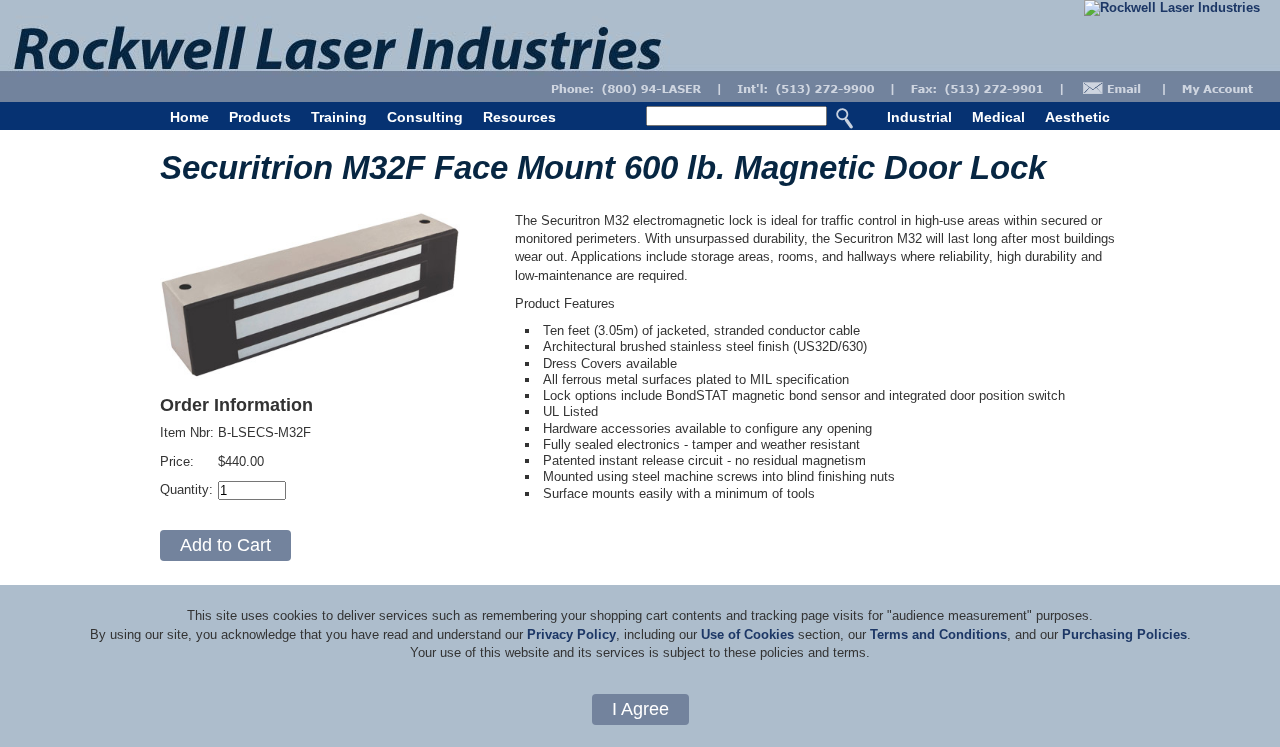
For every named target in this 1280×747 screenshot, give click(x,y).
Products (260, 117)
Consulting (425, 117)
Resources (519, 117)
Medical (998, 117)
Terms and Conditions (938, 634)
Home (189, 117)
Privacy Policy (571, 634)
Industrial (919, 117)
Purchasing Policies (1124, 634)
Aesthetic (1077, 117)
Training (339, 117)
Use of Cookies (747, 634)
